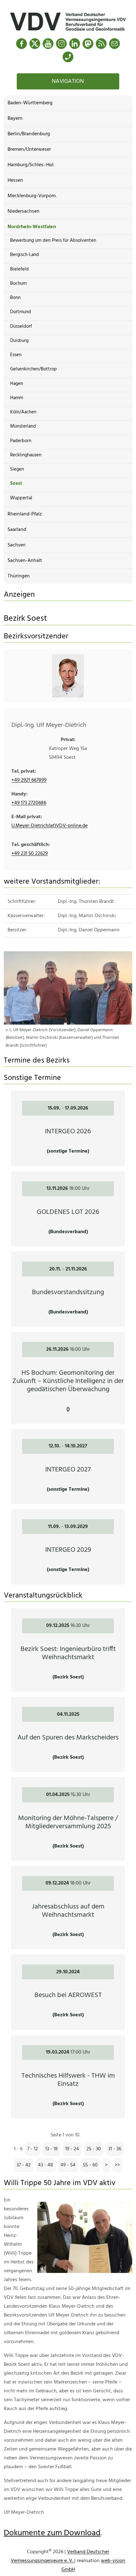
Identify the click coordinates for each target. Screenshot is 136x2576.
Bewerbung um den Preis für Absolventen (53, 241)
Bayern (15, 119)
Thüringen (19, 576)
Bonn (15, 298)
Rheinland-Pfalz (25, 514)
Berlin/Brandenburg (29, 134)
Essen (16, 355)
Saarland (17, 530)
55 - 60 (90, 2165)
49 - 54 (68, 2165)
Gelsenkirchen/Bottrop (34, 369)
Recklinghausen (26, 455)
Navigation (68, 81)
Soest (16, 484)
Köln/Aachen (23, 412)
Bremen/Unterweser (29, 149)
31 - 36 (115, 2149)
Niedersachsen (24, 211)
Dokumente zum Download (52, 2533)
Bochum (18, 283)
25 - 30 (94, 2149)
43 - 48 (46, 2165)
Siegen (17, 469)
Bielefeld (19, 269)
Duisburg (19, 341)
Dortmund (21, 312)
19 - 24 (72, 2149)
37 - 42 (24, 2165)
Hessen (15, 180)
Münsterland (23, 426)
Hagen (17, 384)
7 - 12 (33, 2149)
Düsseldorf (21, 326)
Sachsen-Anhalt (25, 561)
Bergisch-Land (25, 255)
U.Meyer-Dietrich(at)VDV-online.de (49, 826)
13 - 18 (52, 2149)
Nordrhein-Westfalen (32, 227)
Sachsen (17, 545)
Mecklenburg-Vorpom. (32, 196)
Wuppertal (21, 498)
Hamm (17, 398)
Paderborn (21, 441)
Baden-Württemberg (30, 103)
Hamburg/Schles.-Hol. (31, 165)
